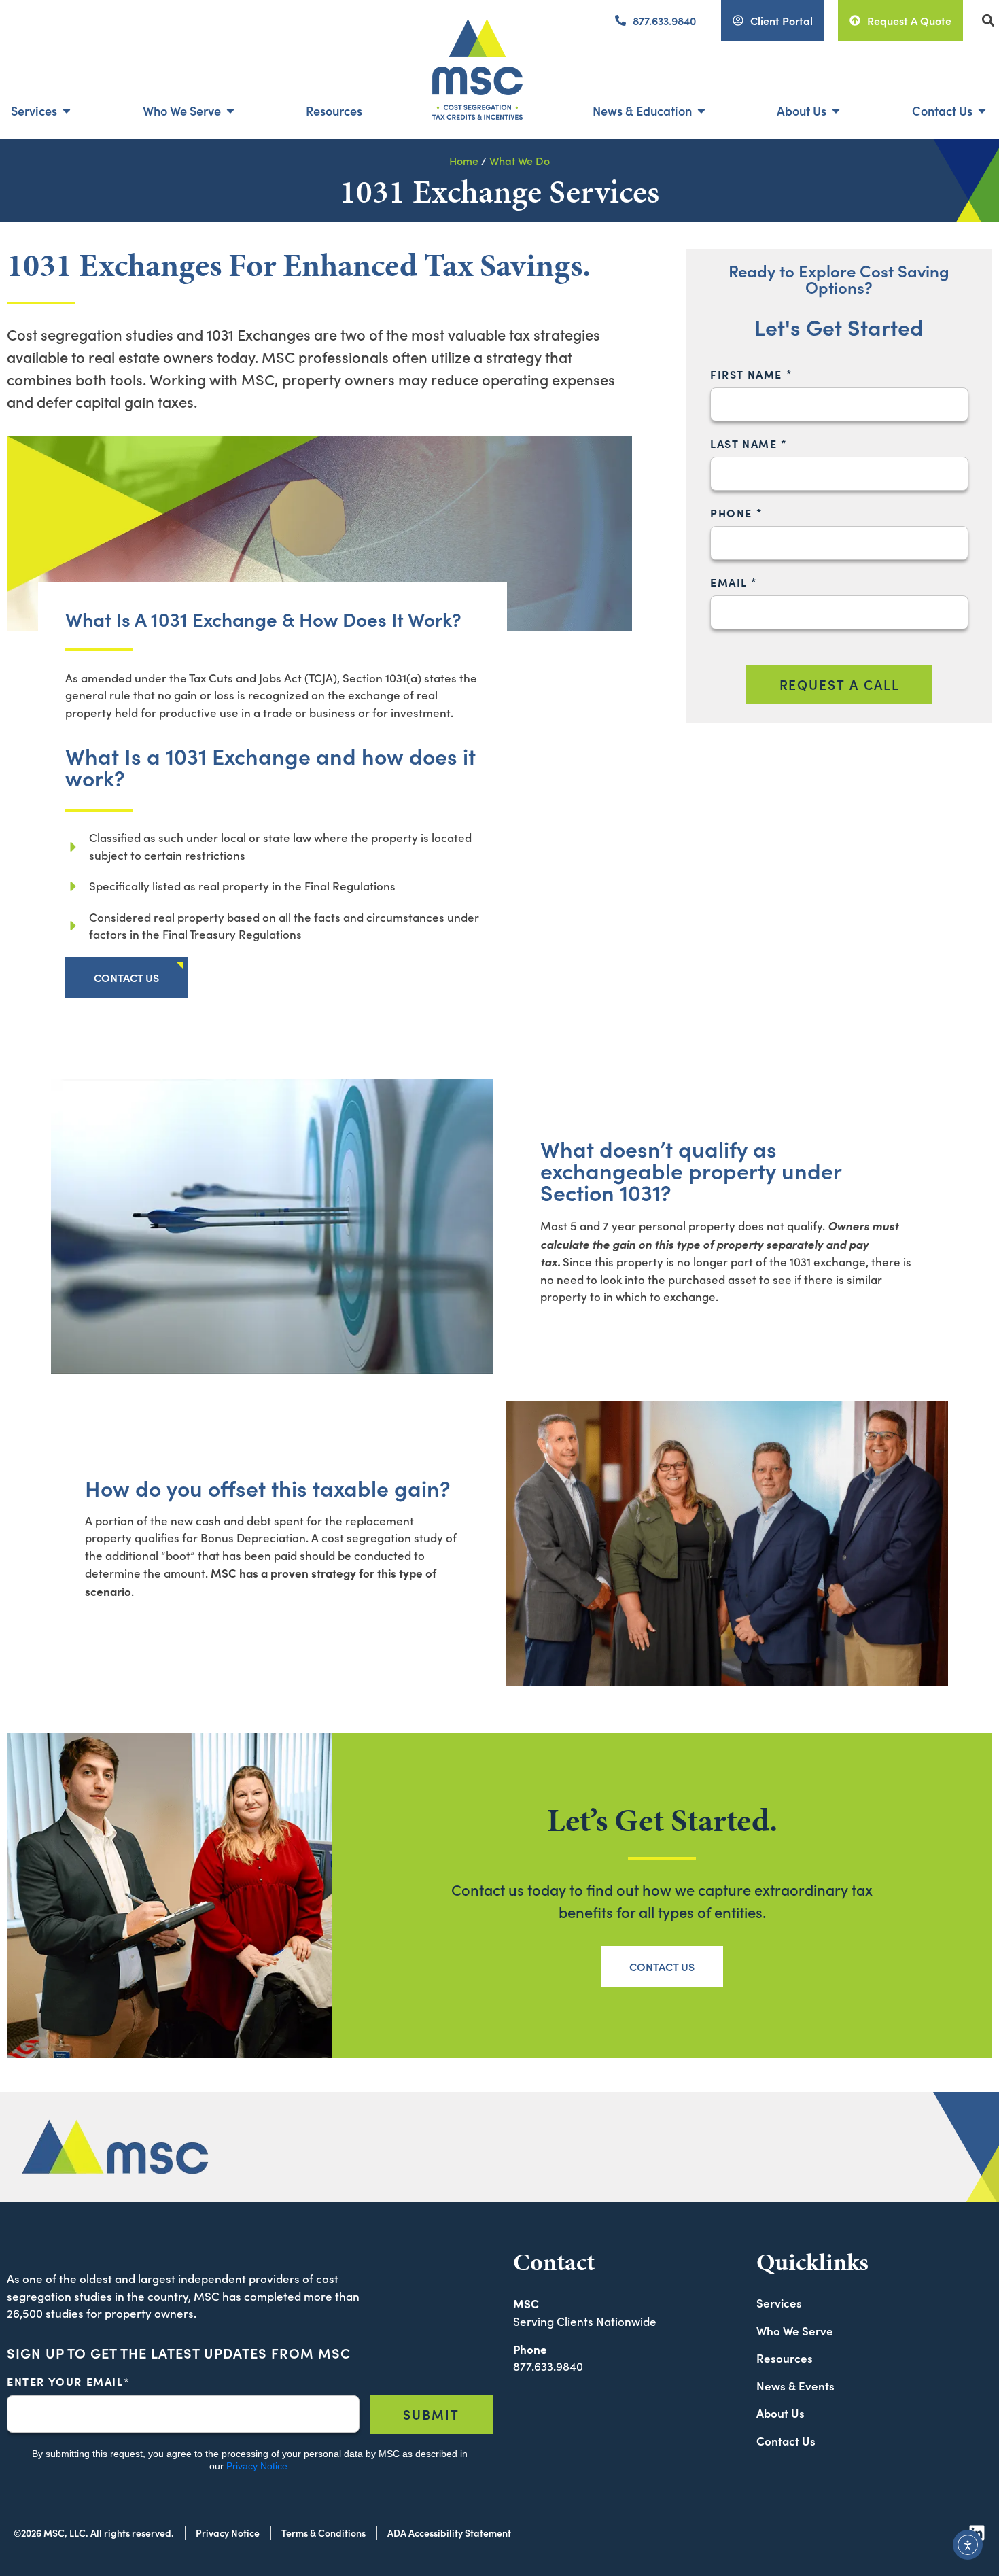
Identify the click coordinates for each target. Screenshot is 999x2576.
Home (464, 160)
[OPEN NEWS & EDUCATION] (701, 110)
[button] (988, 21)
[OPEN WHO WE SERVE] (230, 110)
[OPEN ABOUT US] (836, 110)
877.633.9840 (548, 2366)
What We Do (520, 160)
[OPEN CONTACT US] (982, 110)
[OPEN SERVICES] (67, 110)
